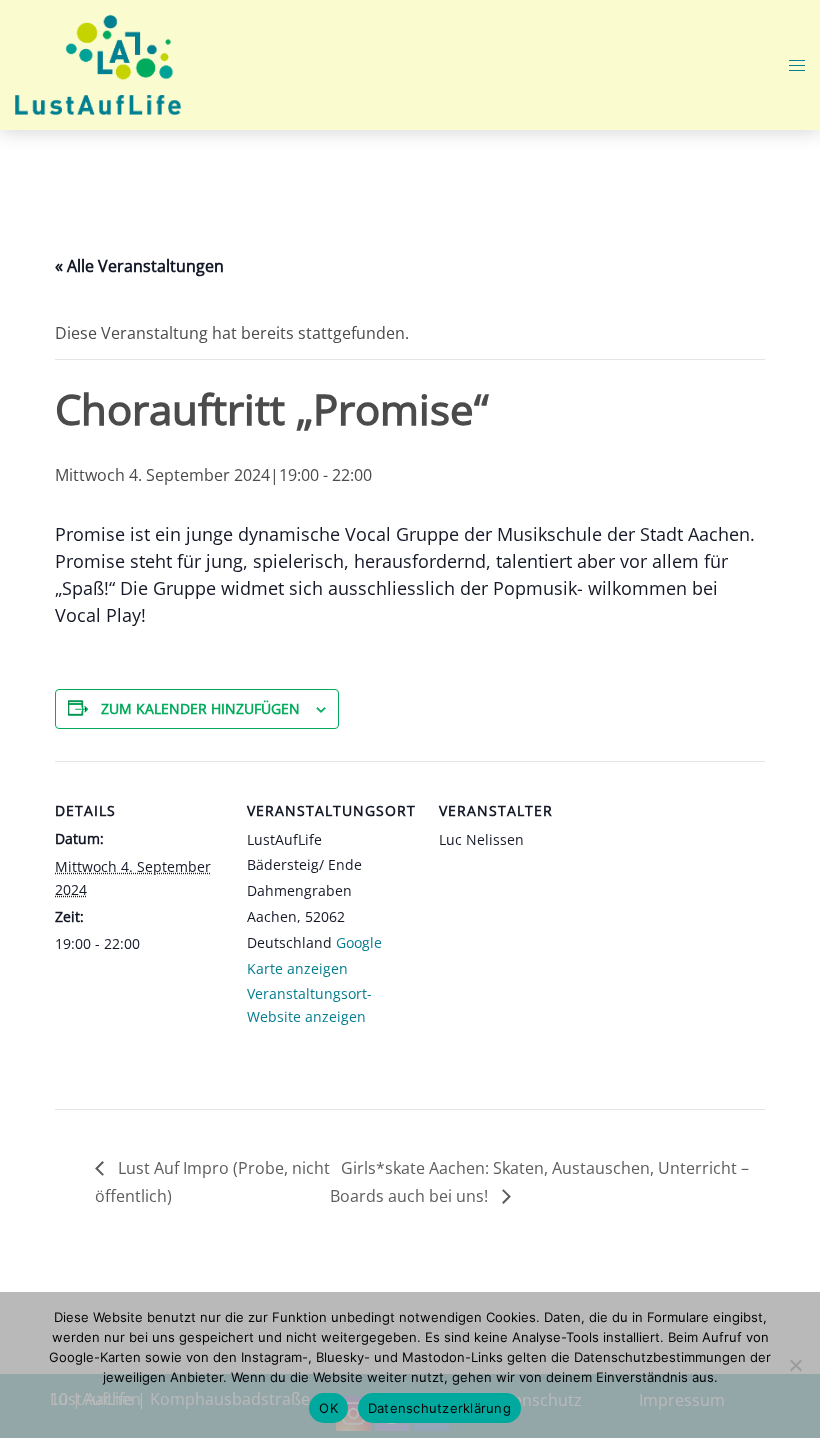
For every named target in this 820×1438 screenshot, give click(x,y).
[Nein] (795, 1365)
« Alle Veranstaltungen (139, 266)
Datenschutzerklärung (439, 1408)
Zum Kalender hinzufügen (200, 708)
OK (328, 1408)
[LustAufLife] (98, 63)
